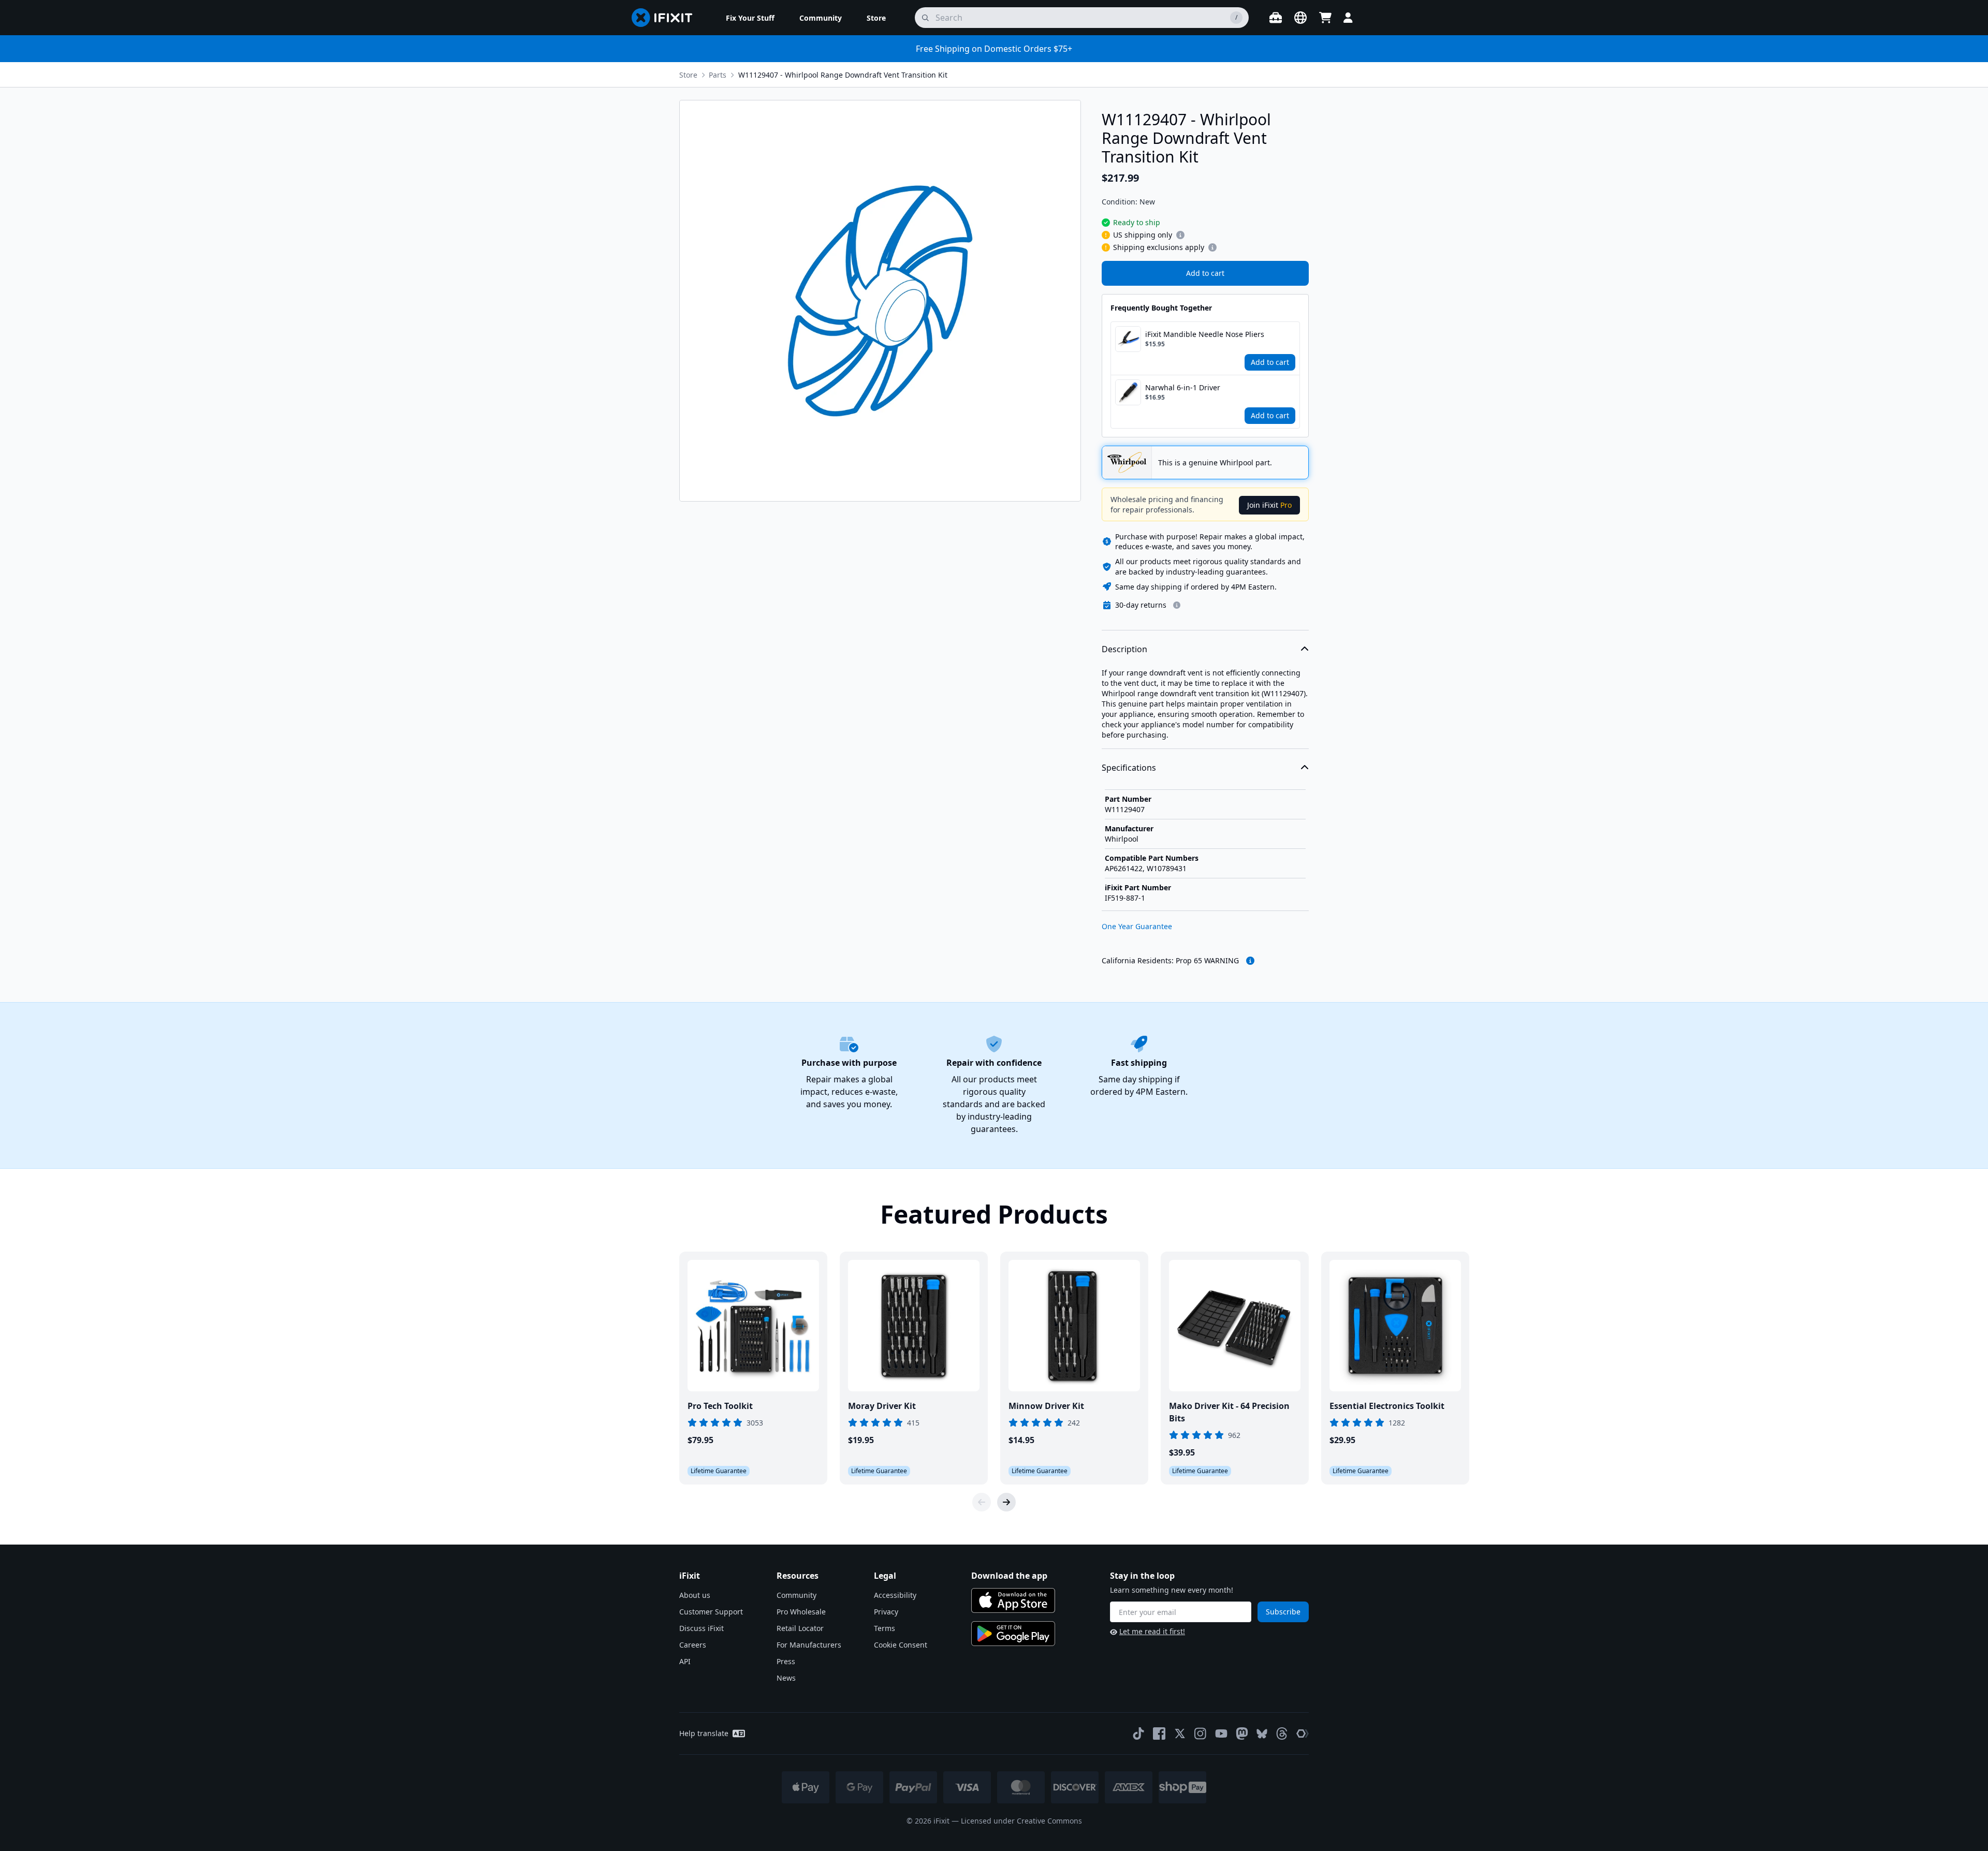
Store (688, 75)
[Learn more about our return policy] (1177, 605)
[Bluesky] (1262, 1734)
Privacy (886, 1612)
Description (1124, 649)
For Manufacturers (809, 1645)
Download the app (1009, 1576)
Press (786, 1661)
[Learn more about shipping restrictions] (1180, 235)
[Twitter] (1180, 1734)
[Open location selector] (1300, 18)
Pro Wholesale (801, 1612)
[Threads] (1282, 1734)
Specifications (1129, 768)
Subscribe (1283, 1612)
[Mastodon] (1242, 1734)
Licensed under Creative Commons (1021, 1821)
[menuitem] (750, 18)
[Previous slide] (982, 1502)
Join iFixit (1269, 505)
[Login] (1348, 18)
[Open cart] (1325, 18)
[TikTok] (1138, 1734)
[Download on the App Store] (1013, 1600)
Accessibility (895, 1595)
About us (695, 1595)
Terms (885, 1628)
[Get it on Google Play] (1013, 1634)
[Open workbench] (1276, 18)
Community (796, 1595)
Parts (718, 75)
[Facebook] (1159, 1734)
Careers (693, 1645)
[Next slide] (1006, 1502)
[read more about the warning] (1250, 961)
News (786, 1678)
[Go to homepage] (666, 18)
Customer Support (711, 1612)
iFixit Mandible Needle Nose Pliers (1205, 334)
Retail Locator (800, 1628)
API (685, 1661)
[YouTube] (1221, 1734)
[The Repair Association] (1303, 1734)
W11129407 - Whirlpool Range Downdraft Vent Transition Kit (843, 75)
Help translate (704, 1733)
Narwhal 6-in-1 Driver (1183, 387)
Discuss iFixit (701, 1628)
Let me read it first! (1152, 1631)
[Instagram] (1201, 1734)
